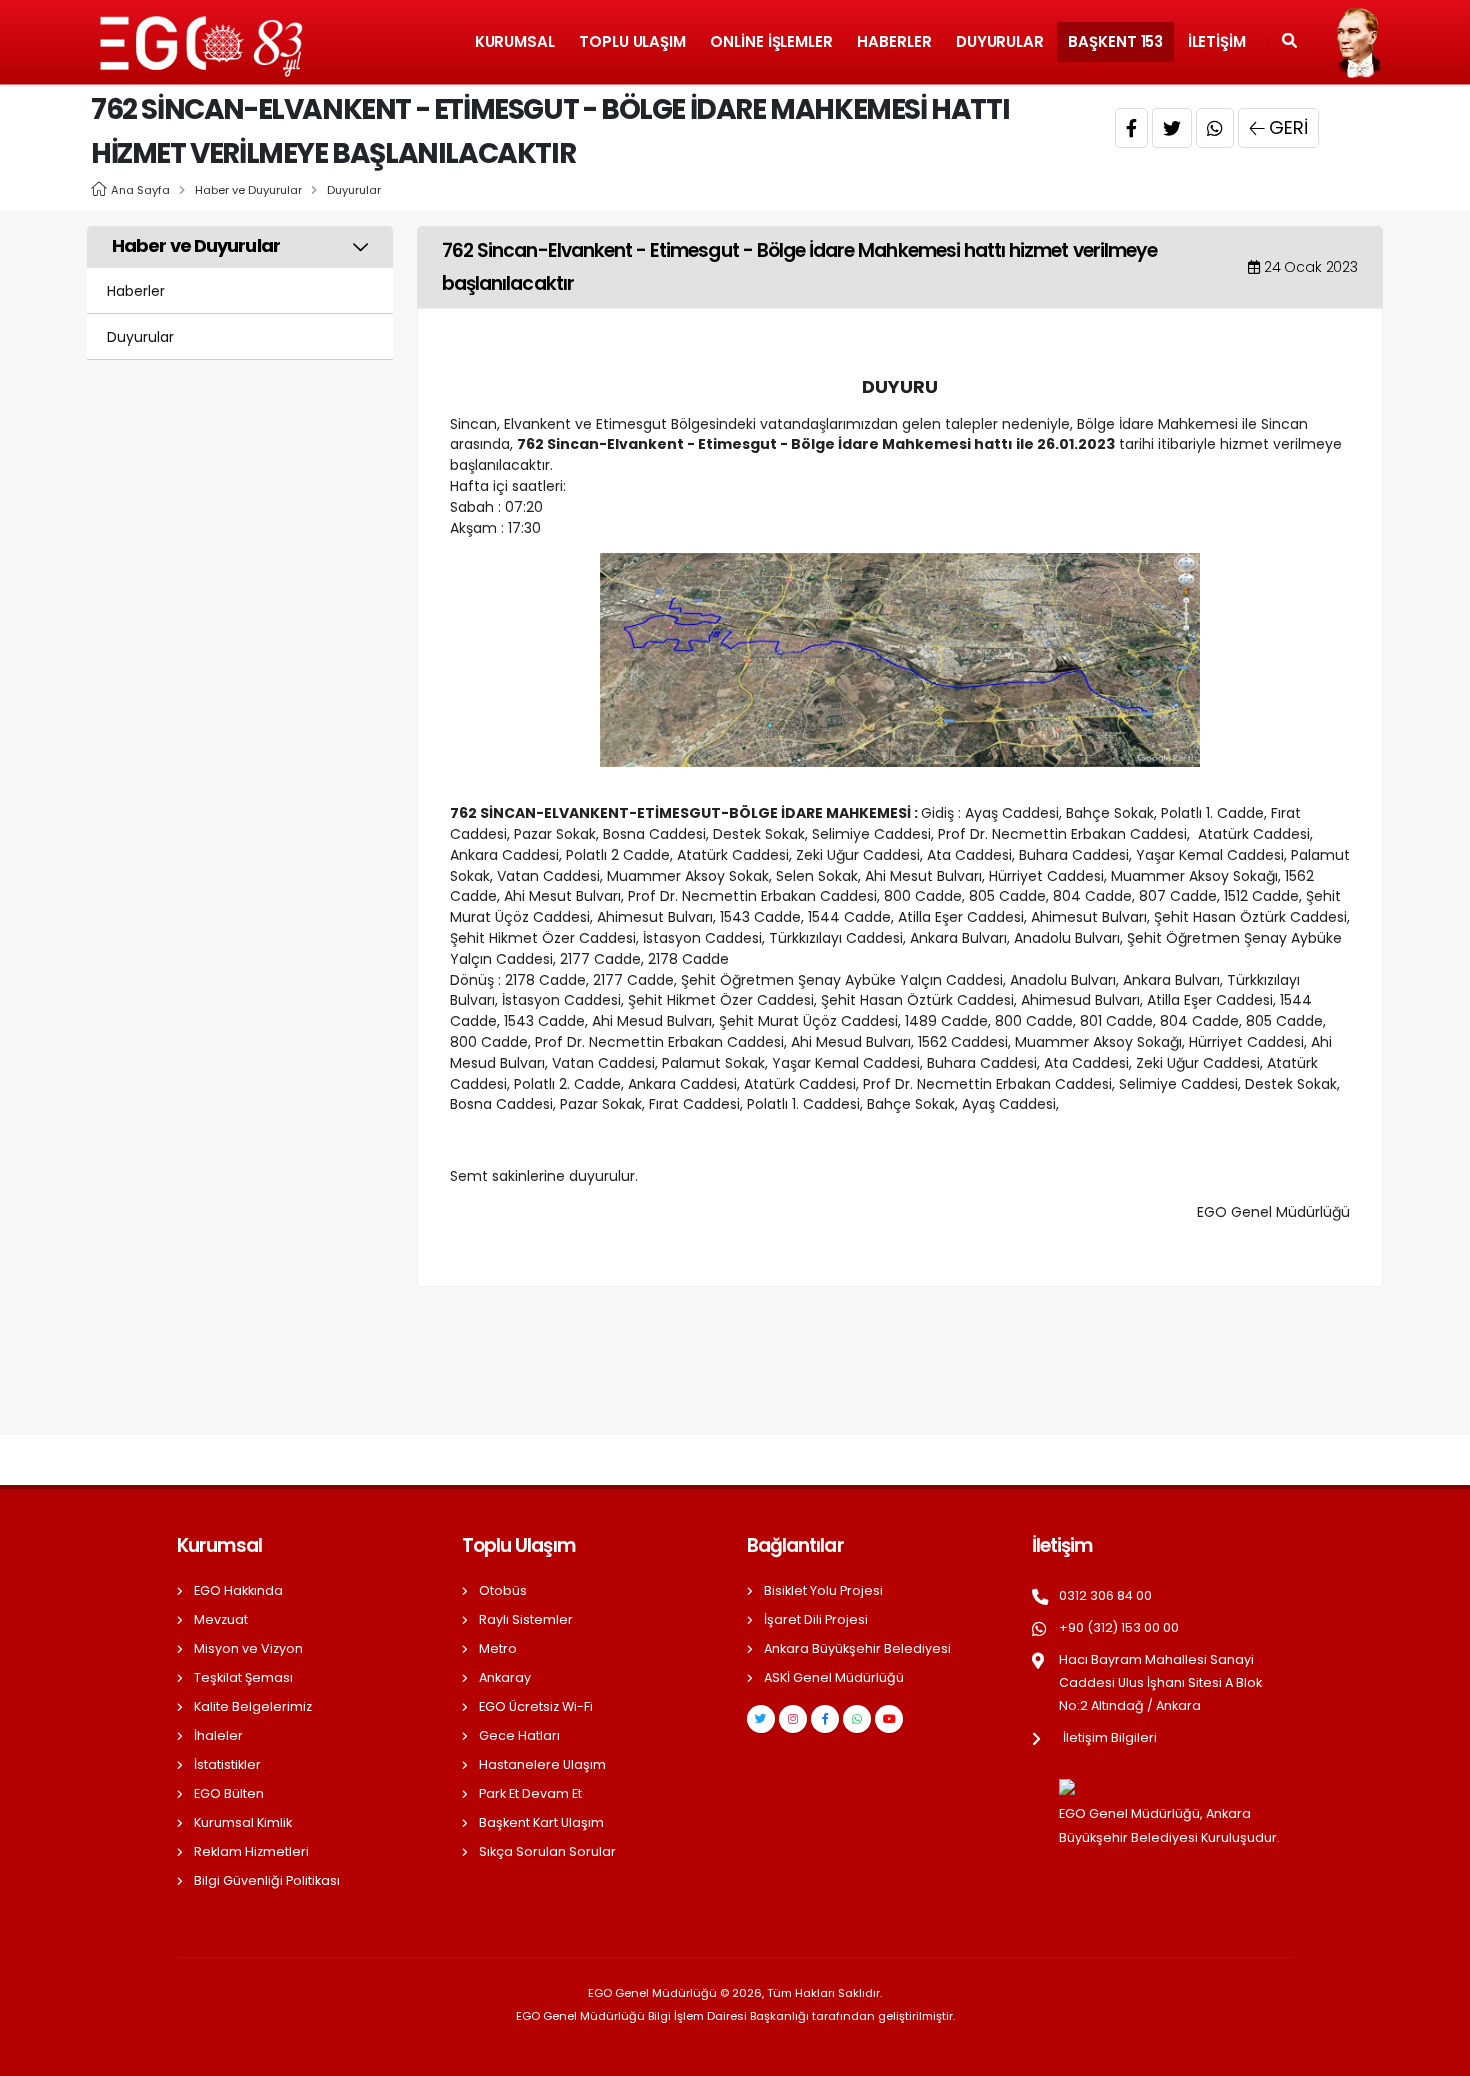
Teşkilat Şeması (243, 1677)
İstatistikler (227, 1764)
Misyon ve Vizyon (248, 1648)
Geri (1288, 127)
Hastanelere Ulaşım (542, 1764)
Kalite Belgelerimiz (253, 1706)
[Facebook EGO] (825, 1719)
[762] (900, 659)
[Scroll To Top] (1435, 2053)
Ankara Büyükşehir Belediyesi (857, 1648)
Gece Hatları (519, 1735)
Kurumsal (515, 41)
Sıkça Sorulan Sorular (547, 1851)
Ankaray (505, 1677)
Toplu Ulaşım (632, 41)
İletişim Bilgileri (1110, 1737)
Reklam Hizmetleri (251, 1851)
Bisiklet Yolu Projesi (823, 1590)
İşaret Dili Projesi (816, 1619)
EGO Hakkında (238, 1590)
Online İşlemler (771, 41)
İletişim (1217, 41)
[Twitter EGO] (761, 1719)
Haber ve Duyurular (248, 190)
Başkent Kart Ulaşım (541, 1822)
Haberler (894, 41)
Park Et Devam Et (530, 1793)
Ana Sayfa (140, 190)
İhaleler (218, 1735)
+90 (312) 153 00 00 (1119, 1627)
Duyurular (1000, 41)
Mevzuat (221, 1619)
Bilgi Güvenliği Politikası (267, 1880)
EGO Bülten (229, 1793)
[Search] (1289, 42)
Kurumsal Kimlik (243, 1822)
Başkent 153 (1115, 41)
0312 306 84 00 (1105, 1595)
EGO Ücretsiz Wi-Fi (536, 1706)
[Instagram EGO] (793, 1719)
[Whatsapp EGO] (857, 1719)
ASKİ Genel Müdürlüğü (834, 1677)
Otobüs (503, 1590)
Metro (498, 1648)
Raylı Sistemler (526, 1619)
